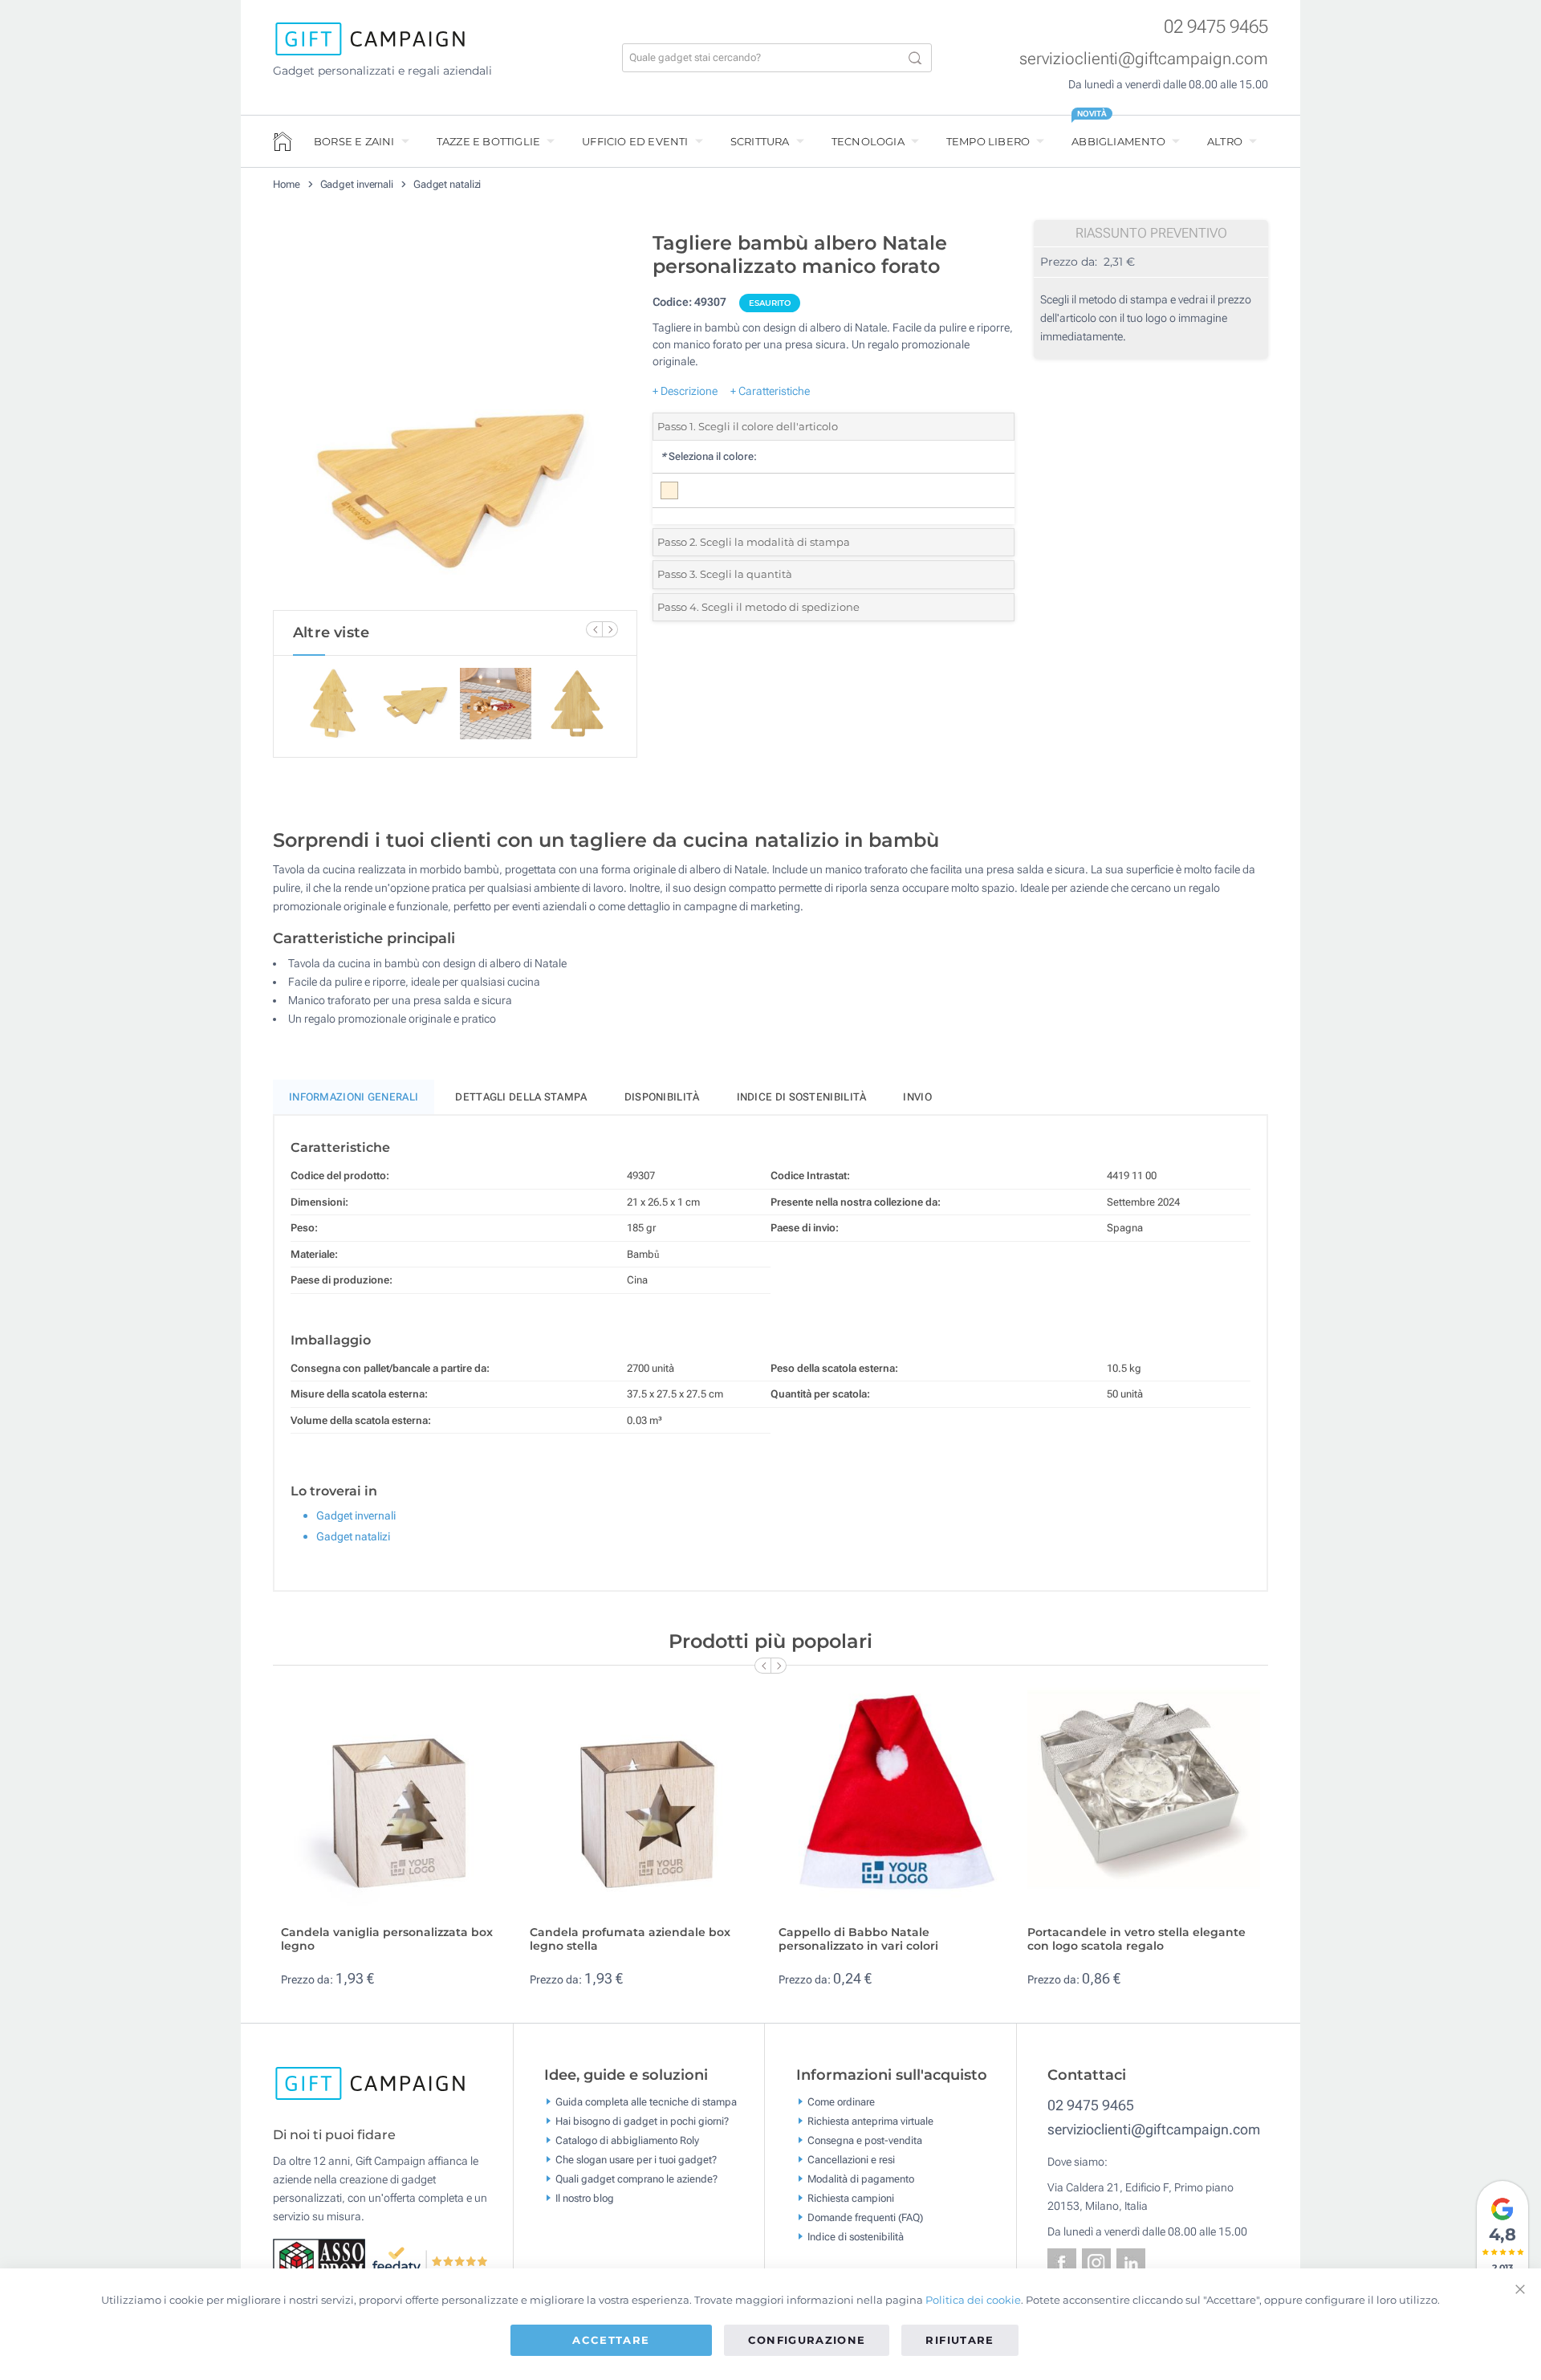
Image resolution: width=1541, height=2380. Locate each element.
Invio (917, 1097)
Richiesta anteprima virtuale (870, 2120)
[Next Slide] (610, 629)
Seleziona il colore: (709, 456)
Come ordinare (841, 2101)
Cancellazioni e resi (851, 2159)
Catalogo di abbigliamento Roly (627, 2140)
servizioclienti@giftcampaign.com (1144, 59)
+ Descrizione (685, 391)
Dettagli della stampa (521, 1097)
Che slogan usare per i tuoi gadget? (636, 2159)
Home (287, 184)
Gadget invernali (357, 184)
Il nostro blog (585, 2197)
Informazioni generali (354, 1097)
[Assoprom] (322, 2260)
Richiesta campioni (851, 2197)
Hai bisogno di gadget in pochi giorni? (642, 2120)
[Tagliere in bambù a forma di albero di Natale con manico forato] (455, 417)
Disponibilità (662, 1097)
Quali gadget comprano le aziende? (636, 2178)
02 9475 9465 (1216, 27)
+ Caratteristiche (770, 391)
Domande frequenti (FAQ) (865, 2217)
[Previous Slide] (594, 629)
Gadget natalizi (447, 184)
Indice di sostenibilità (802, 1097)
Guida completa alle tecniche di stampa (646, 2101)
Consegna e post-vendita (865, 2140)
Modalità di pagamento (861, 2178)
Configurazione (807, 2340)
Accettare (611, 2340)
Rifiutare (960, 2340)
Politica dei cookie (973, 2300)
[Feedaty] (431, 2260)
